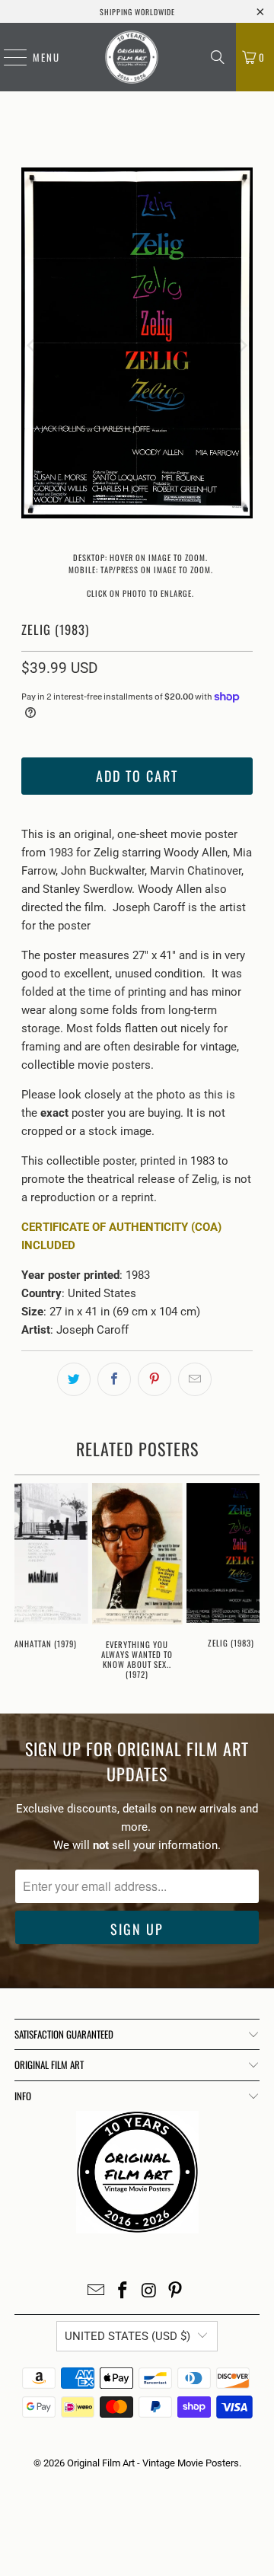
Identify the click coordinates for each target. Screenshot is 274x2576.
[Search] (218, 57)
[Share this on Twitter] (74, 1379)
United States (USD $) (127, 2336)
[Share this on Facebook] (114, 1379)
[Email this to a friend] (195, 1379)
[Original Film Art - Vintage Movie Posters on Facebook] (123, 2292)
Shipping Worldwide (137, 12)
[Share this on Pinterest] (155, 1379)
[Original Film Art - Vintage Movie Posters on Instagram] (150, 2292)
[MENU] (8, 57)
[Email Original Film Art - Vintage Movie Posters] (97, 2292)
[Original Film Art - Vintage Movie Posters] (132, 57)
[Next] (241, 346)
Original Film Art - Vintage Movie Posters (153, 2463)
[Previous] (33, 346)
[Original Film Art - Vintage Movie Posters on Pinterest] (176, 2292)
